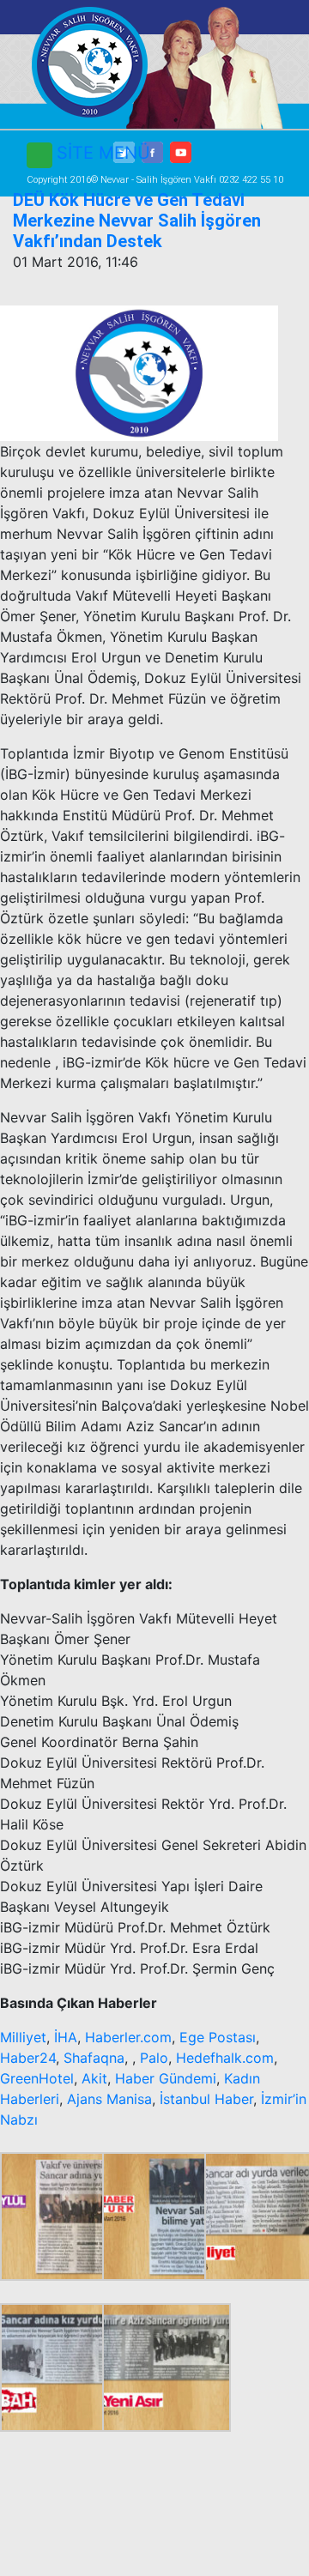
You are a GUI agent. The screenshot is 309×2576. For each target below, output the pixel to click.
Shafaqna (94, 2058)
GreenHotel (37, 2078)
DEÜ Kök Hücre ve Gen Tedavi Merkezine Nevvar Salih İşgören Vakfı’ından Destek (137, 221)
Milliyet (23, 2037)
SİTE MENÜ (103, 153)
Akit (94, 2078)
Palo (154, 2058)
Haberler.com (128, 2037)
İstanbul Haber (206, 2099)
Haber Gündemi (166, 2078)
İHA (66, 2037)
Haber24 (28, 2058)
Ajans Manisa (109, 2099)
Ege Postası (218, 2037)
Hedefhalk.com (225, 2058)
